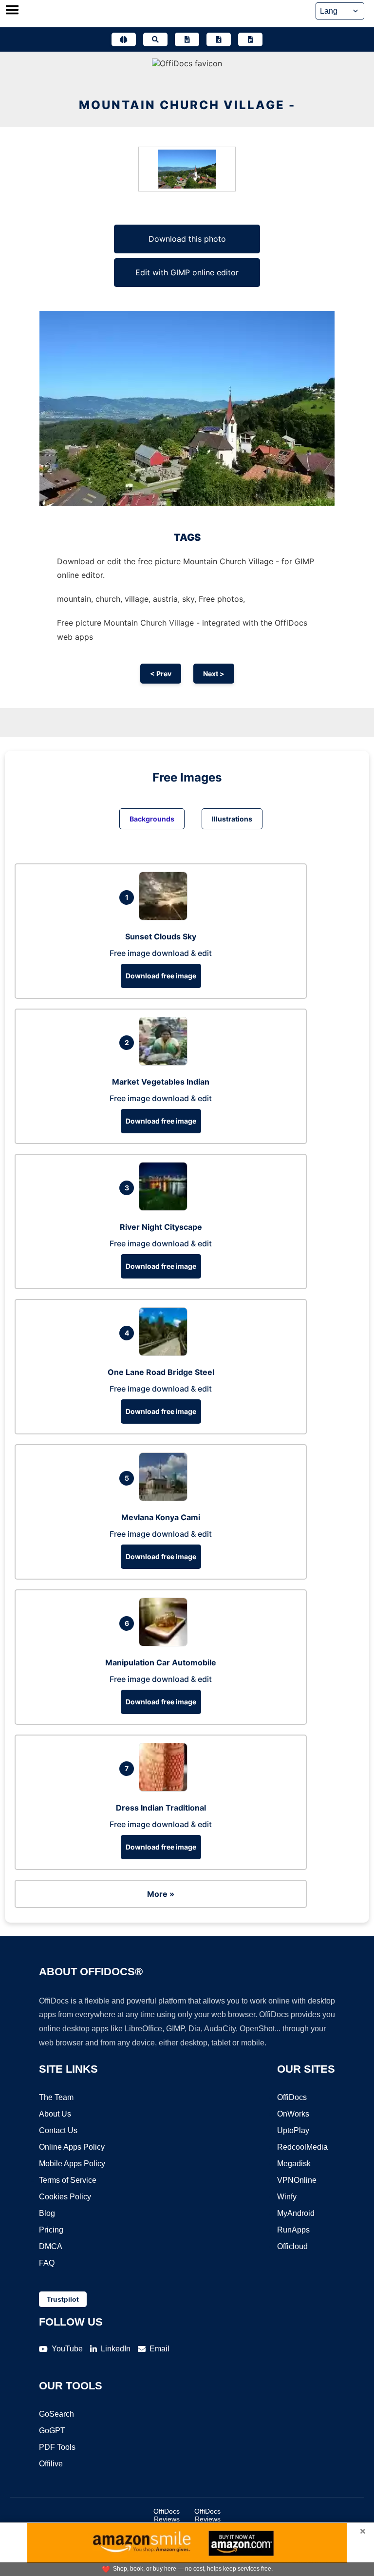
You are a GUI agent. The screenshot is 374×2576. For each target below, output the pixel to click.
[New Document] (187, 39)
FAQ (47, 2263)
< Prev (161, 674)
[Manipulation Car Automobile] (166, 1643)
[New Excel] (219, 39)
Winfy (287, 2197)
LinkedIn (116, 2349)
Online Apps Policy (72, 2147)
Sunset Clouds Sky (161, 936)
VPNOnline (297, 2180)
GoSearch (56, 2414)
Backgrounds (152, 819)
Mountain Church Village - (187, 105)
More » (161, 1894)
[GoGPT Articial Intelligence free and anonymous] (124, 39)
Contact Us (58, 2130)
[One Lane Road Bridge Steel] (166, 1353)
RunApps (293, 2230)
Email (159, 2349)
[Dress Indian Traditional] (166, 1789)
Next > (214, 674)
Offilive (51, 2464)
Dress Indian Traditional (161, 1808)
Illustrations (232, 819)
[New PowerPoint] (250, 39)
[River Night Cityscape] (166, 1208)
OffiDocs (292, 2097)
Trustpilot (63, 2299)
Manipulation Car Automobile (161, 1662)
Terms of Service (68, 2180)
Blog (47, 2213)
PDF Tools (57, 2447)
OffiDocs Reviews (167, 2515)
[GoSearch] (155, 39)
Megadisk (294, 2164)
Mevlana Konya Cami (161, 1517)
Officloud (292, 2246)
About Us (55, 2114)
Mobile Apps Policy (72, 2164)
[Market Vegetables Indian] (166, 1063)
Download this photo (187, 239)
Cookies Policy (65, 2197)
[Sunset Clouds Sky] (166, 917)
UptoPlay (293, 2130)
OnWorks (293, 2114)
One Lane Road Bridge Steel (161, 1372)
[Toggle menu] (12, 11)
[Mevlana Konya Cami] (166, 1498)
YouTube (67, 2349)
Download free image (161, 976)
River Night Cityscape (161, 1227)
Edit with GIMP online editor (187, 272)
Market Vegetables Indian (161, 1082)
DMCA (51, 2246)
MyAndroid (296, 2213)
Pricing (51, 2230)
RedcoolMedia (302, 2147)
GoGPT (52, 2431)
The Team (56, 2097)
